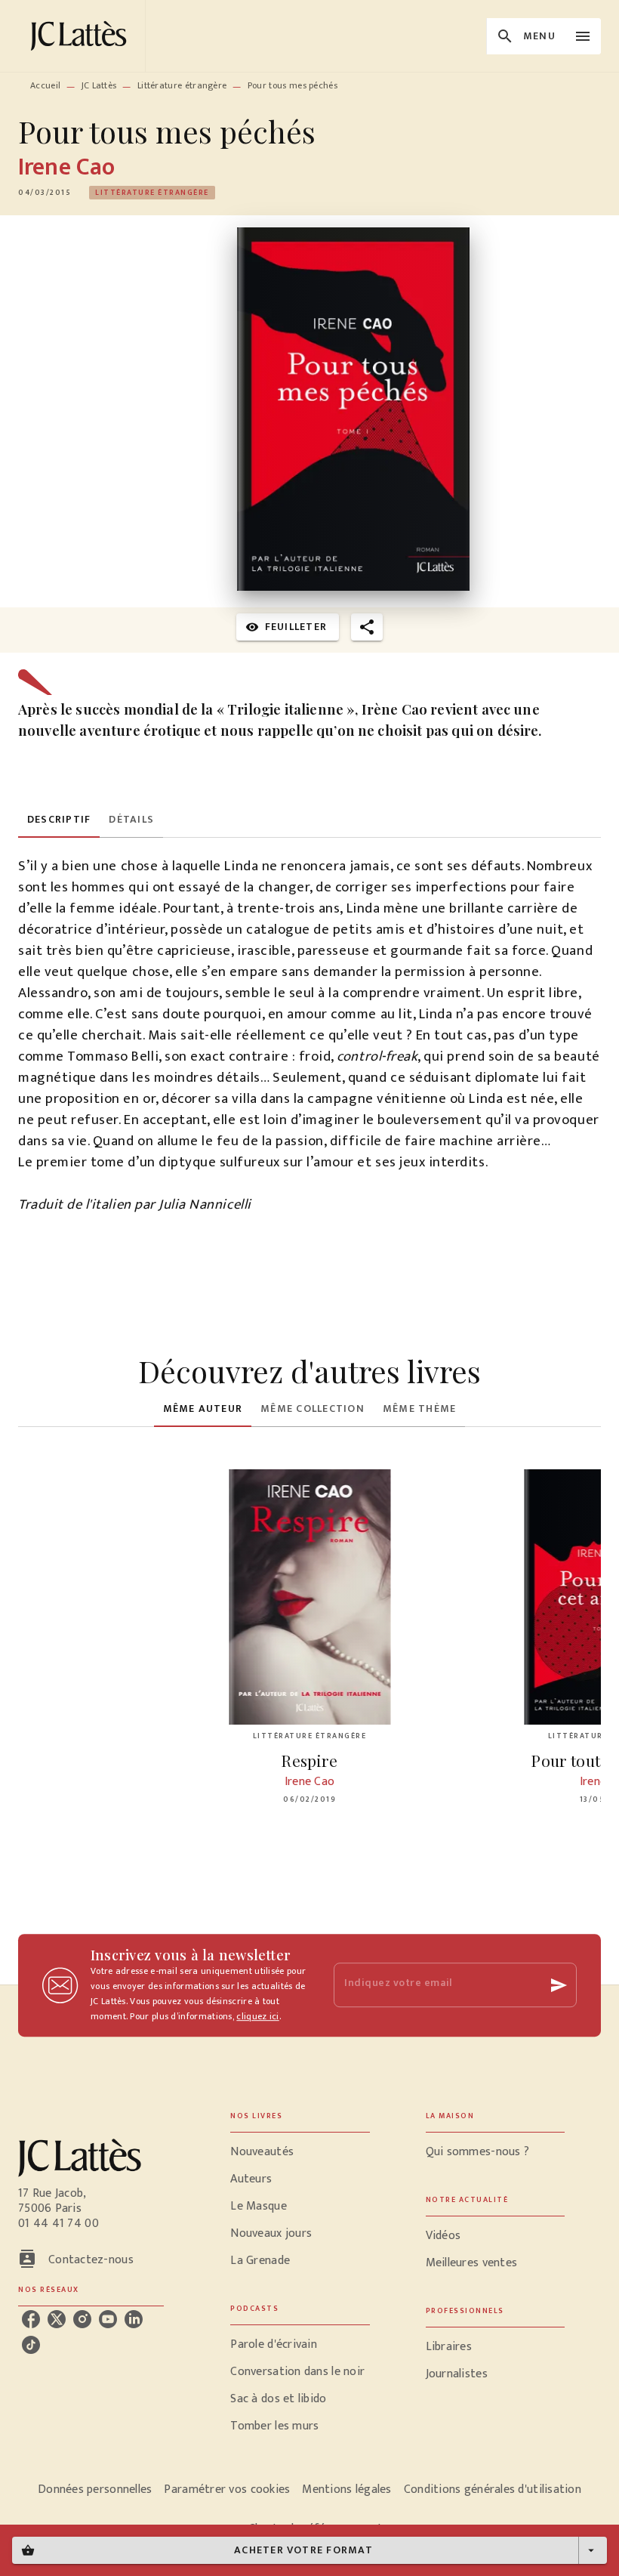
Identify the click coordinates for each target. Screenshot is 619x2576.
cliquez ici (257, 2016)
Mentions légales (346, 2490)
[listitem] (31, 2319)
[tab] (59, 820)
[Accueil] (82, 36)
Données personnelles (95, 2490)
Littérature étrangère (182, 85)
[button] (152, 193)
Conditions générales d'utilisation (493, 2490)
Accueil (45, 85)
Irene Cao (66, 167)
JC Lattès (99, 85)
